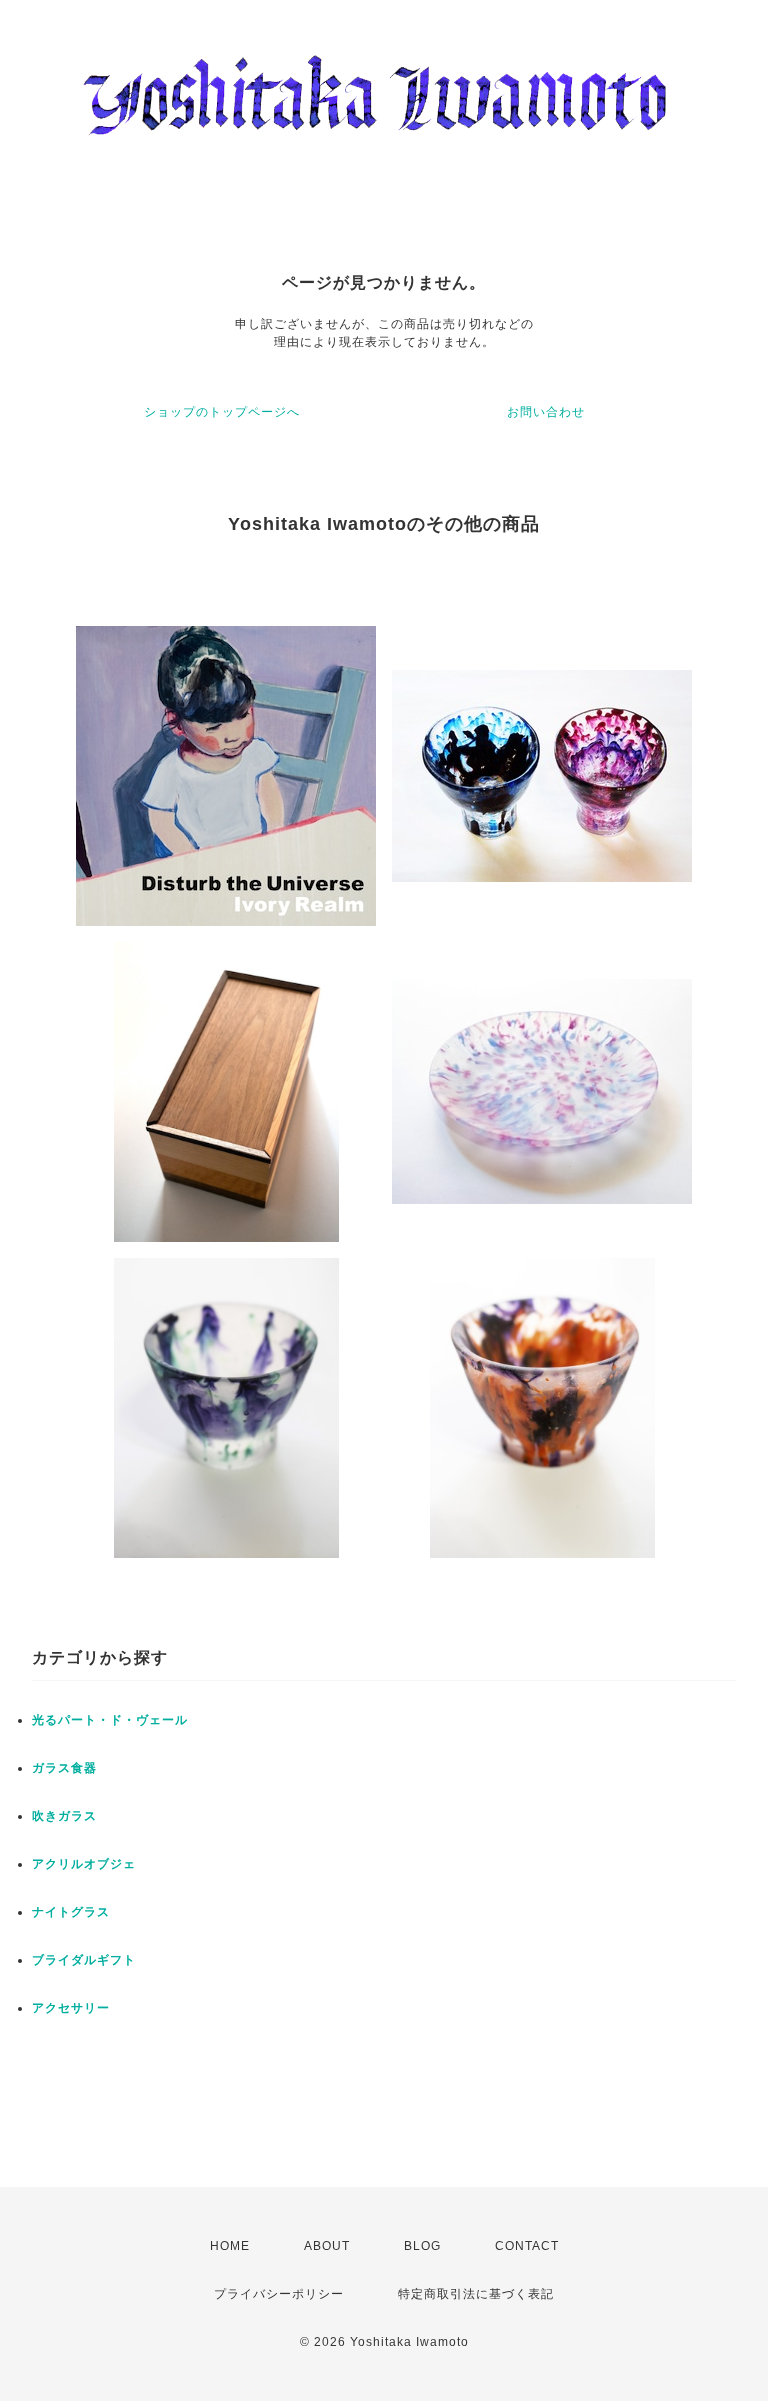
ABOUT (327, 2246)
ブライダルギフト (84, 1960)
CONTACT (527, 2246)
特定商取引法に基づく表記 (476, 2294)
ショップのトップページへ (222, 412)
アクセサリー (71, 2008)
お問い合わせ (546, 412)
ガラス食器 (64, 1768)
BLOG (422, 2246)
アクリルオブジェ (84, 1864)
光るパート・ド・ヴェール (110, 1720)
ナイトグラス (71, 1912)
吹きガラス (64, 1816)
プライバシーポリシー (279, 2294)
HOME (230, 2246)
